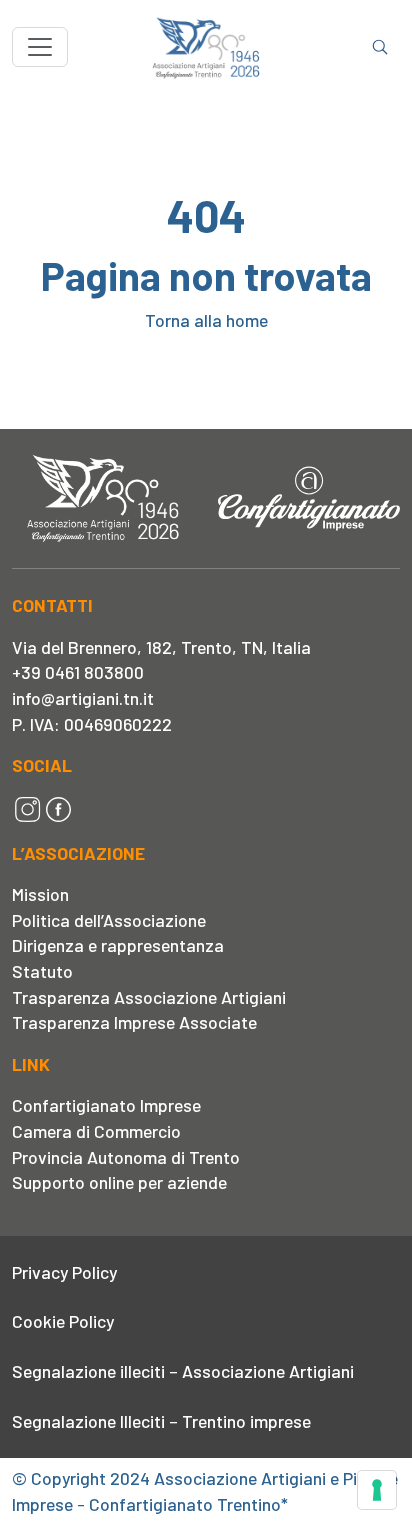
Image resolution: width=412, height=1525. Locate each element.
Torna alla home (206, 320)
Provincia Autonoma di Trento (126, 1157)
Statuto (42, 971)
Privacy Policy (64, 1272)
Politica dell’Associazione (109, 920)
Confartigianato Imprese (106, 1105)
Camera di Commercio (96, 1131)
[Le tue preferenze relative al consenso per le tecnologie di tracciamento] (377, 1490)
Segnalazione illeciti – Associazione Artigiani (183, 1371)
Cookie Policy (63, 1321)
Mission (40, 894)
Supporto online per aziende (119, 1182)
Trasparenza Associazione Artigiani (149, 997)
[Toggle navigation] (40, 47)
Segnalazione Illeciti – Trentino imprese (161, 1421)
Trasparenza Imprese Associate (134, 1022)
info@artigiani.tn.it (83, 698)
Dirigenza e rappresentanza (118, 945)
